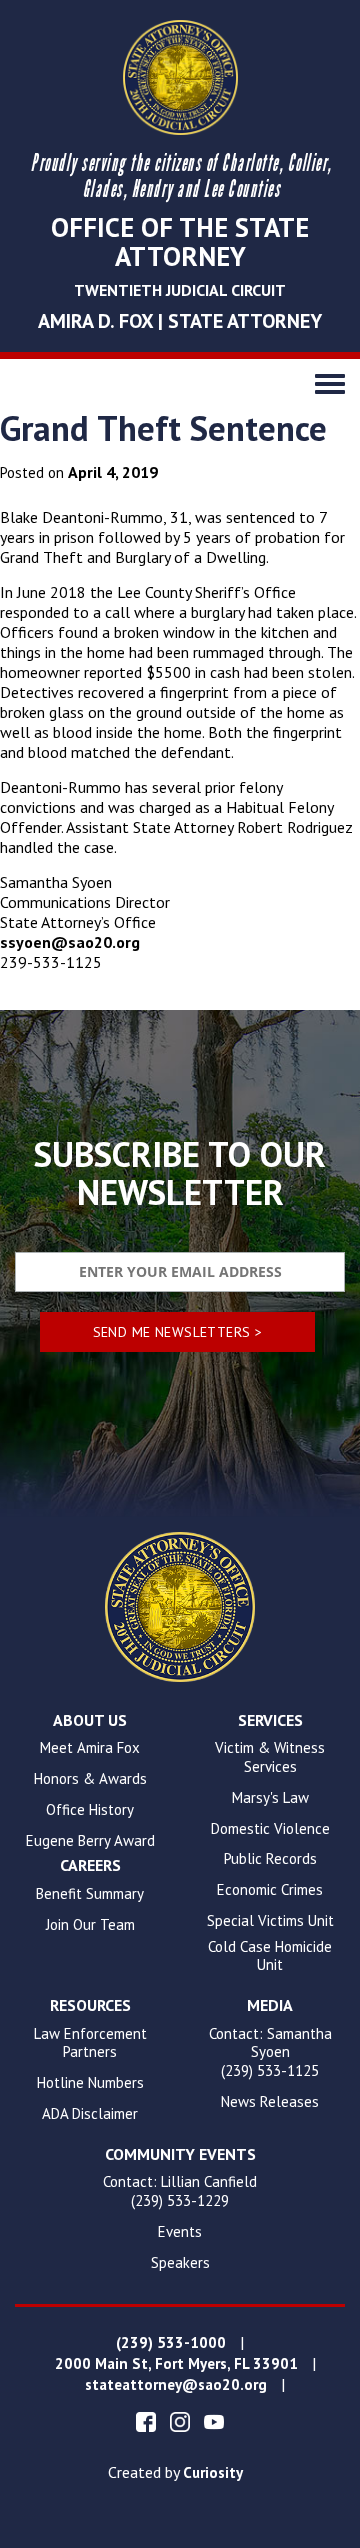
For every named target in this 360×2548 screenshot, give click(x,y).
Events (180, 2232)
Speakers (180, 2263)
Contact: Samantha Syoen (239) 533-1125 (270, 2053)
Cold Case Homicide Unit (270, 1956)
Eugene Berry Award (90, 1841)
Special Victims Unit (270, 1921)
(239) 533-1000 (171, 2343)
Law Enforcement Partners (90, 2043)
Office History (90, 1810)
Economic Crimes (270, 1890)
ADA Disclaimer (90, 2114)
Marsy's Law (270, 1798)
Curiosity (213, 2473)
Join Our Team (90, 1925)
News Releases (270, 2102)
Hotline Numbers (90, 2083)
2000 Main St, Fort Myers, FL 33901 (176, 2364)
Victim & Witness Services (270, 1757)
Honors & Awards (90, 1779)
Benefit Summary (90, 1894)
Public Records (270, 1859)
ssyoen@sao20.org (70, 942)
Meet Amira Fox (90, 1748)
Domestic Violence (270, 1829)
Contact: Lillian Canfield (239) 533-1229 (180, 2191)
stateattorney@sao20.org (176, 2385)
